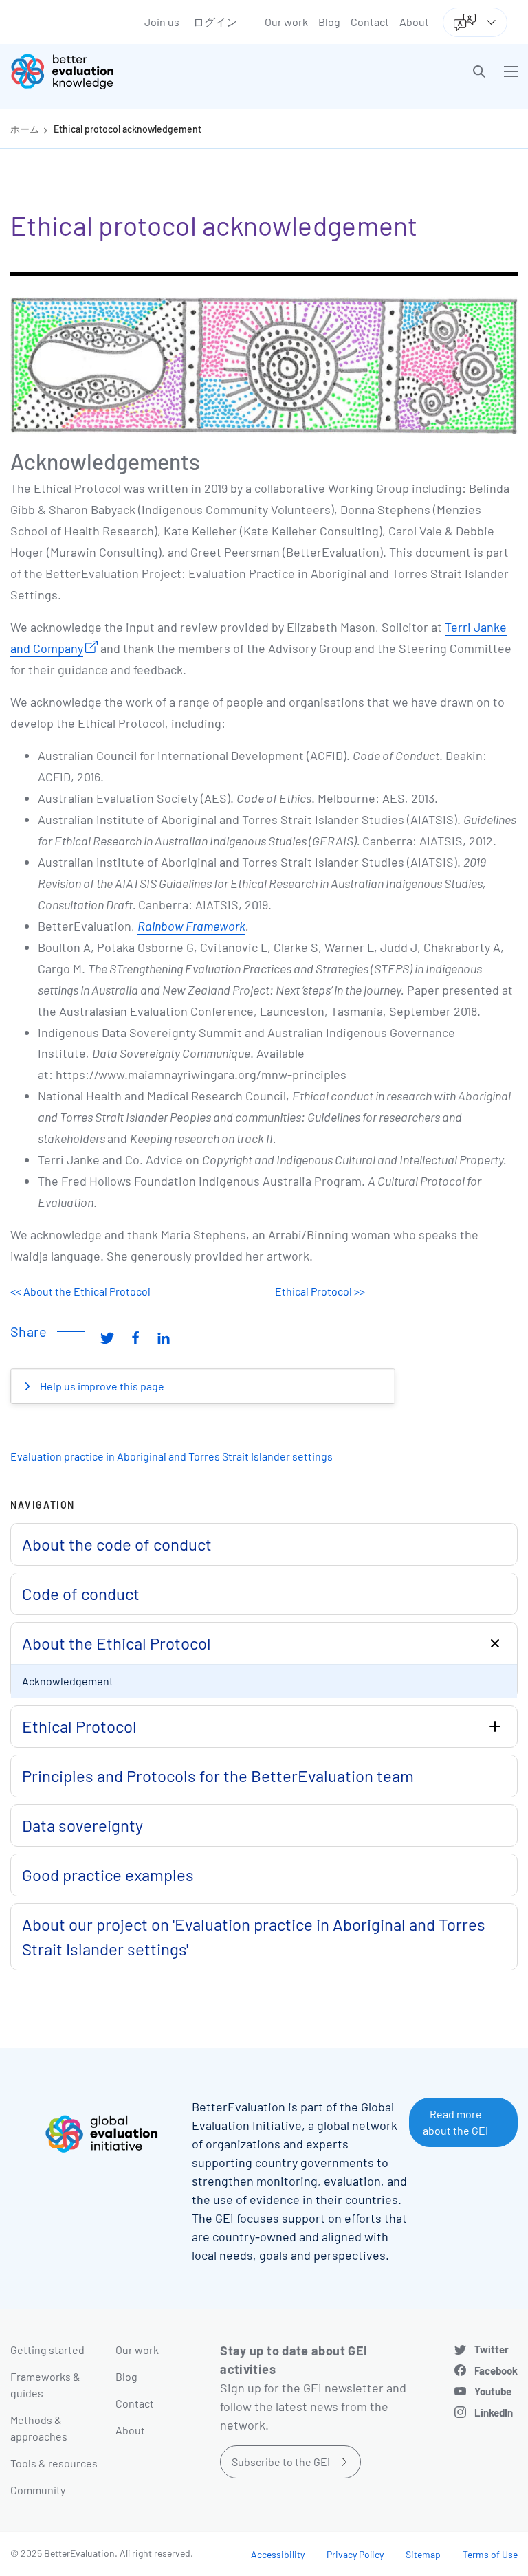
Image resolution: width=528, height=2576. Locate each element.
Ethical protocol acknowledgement (128, 129)
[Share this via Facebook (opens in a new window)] (135, 1337)
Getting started (47, 2350)
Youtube (493, 2391)
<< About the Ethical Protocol (80, 1291)
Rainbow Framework (191, 926)
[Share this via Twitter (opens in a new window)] (107, 1337)
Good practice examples (108, 1875)
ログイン (215, 22)
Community (38, 2490)
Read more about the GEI (455, 2122)
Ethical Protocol (79, 1726)
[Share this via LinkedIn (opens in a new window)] (164, 1337)
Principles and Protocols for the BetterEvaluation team (218, 1776)
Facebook (496, 2370)
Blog (329, 22)
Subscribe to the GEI (281, 2462)
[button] (479, 71)
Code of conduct (81, 1594)
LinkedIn (494, 2412)
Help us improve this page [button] (101, 1386)
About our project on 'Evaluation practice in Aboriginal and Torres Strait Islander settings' (254, 1936)
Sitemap (423, 2554)
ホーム (25, 129)
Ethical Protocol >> (320, 1291)
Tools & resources (54, 2463)
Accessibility (278, 2554)
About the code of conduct (117, 1544)
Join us (162, 22)
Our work (286, 22)
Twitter (492, 2349)
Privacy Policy (355, 2554)
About (414, 22)
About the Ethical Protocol (117, 1643)
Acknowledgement (68, 1681)
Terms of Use (490, 2554)
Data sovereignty (82, 1825)
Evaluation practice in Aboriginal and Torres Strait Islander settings (172, 1456)
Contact (370, 22)
